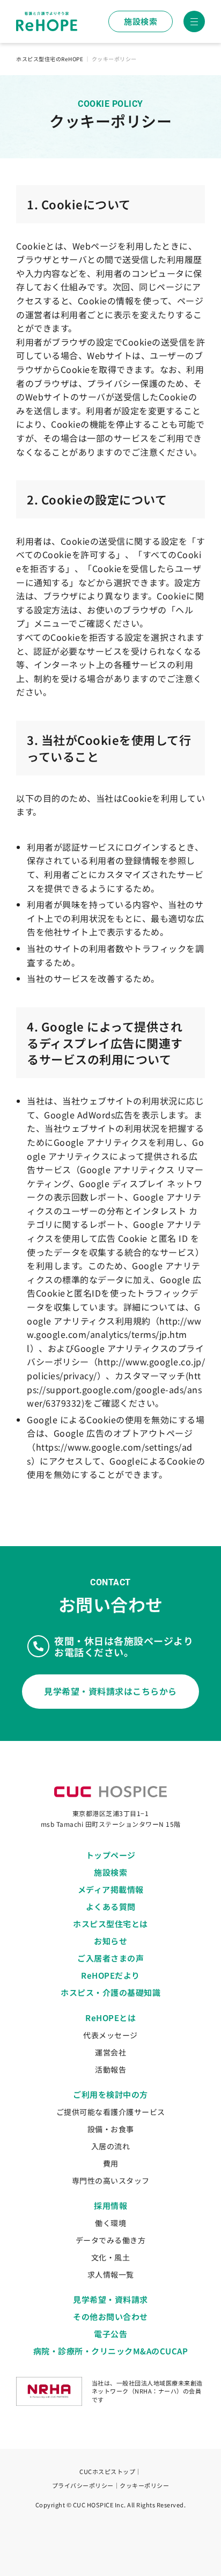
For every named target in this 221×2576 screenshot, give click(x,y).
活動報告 (110, 2069)
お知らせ (110, 1941)
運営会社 (110, 2052)
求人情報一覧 (111, 2274)
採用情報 (110, 2205)
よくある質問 (111, 1907)
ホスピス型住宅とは (110, 1924)
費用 (111, 2163)
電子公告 (110, 2334)
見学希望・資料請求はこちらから (110, 1691)
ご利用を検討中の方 (110, 2094)
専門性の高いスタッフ (111, 2180)
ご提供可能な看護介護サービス (111, 2112)
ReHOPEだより (110, 1975)
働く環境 (110, 2223)
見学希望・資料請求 (110, 2299)
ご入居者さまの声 (110, 1958)
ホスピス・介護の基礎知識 (110, 1992)
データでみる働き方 (111, 2240)
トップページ (111, 1855)
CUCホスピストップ (107, 2471)
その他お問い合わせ (110, 2317)
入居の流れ (111, 2146)
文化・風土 (111, 2257)
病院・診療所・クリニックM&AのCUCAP (111, 2351)
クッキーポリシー (144, 2485)
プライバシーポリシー (83, 2485)
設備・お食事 (111, 2129)
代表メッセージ (110, 2035)
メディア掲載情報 (111, 1889)
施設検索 (141, 21)
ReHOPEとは (110, 2018)
